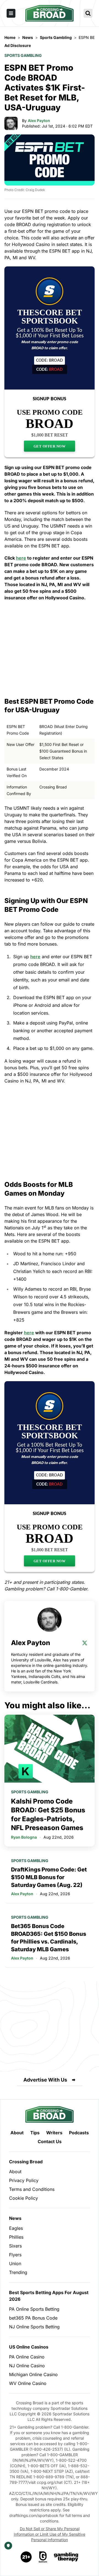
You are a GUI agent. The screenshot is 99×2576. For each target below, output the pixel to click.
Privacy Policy (24, 2180)
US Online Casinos (29, 2347)
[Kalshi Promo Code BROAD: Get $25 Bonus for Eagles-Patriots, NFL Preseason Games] (50, 1749)
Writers (54, 2133)
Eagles (16, 2228)
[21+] (26, 2557)
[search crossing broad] (88, 13)
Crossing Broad (26, 2162)
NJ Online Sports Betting (34, 2327)
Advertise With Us (45, 2080)
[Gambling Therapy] (66, 2557)
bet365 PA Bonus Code (33, 2318)
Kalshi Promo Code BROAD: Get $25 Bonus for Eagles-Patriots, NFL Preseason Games (48, 1814)
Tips (35, 2133)
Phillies (16, 2237)
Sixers (15, 2246)
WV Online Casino (28, 2383)
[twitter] (85, 1643)
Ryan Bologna (24, 1837)
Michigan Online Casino (33, 2374)
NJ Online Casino (27, 2366)
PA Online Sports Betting (34, 2309)
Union (15, 2263)
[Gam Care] (43, 2557)
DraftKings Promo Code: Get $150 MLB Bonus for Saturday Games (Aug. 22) (49, 1877)
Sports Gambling (23, 55)
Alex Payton (39, 121)
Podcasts (79, 2133)
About (17, 2133)
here (21, 558)
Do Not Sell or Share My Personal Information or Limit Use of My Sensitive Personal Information (50, 2534)
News (15, 2218)
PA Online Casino (27, 2357)
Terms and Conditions (32, 2189)
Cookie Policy (24, 2198)
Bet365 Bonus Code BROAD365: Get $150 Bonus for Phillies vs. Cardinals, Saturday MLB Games (49, 1938)
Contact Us (50, 2141)
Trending (18, 2272)
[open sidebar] (11, 13)
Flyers (15, 2255)
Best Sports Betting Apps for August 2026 (49, 2296)
